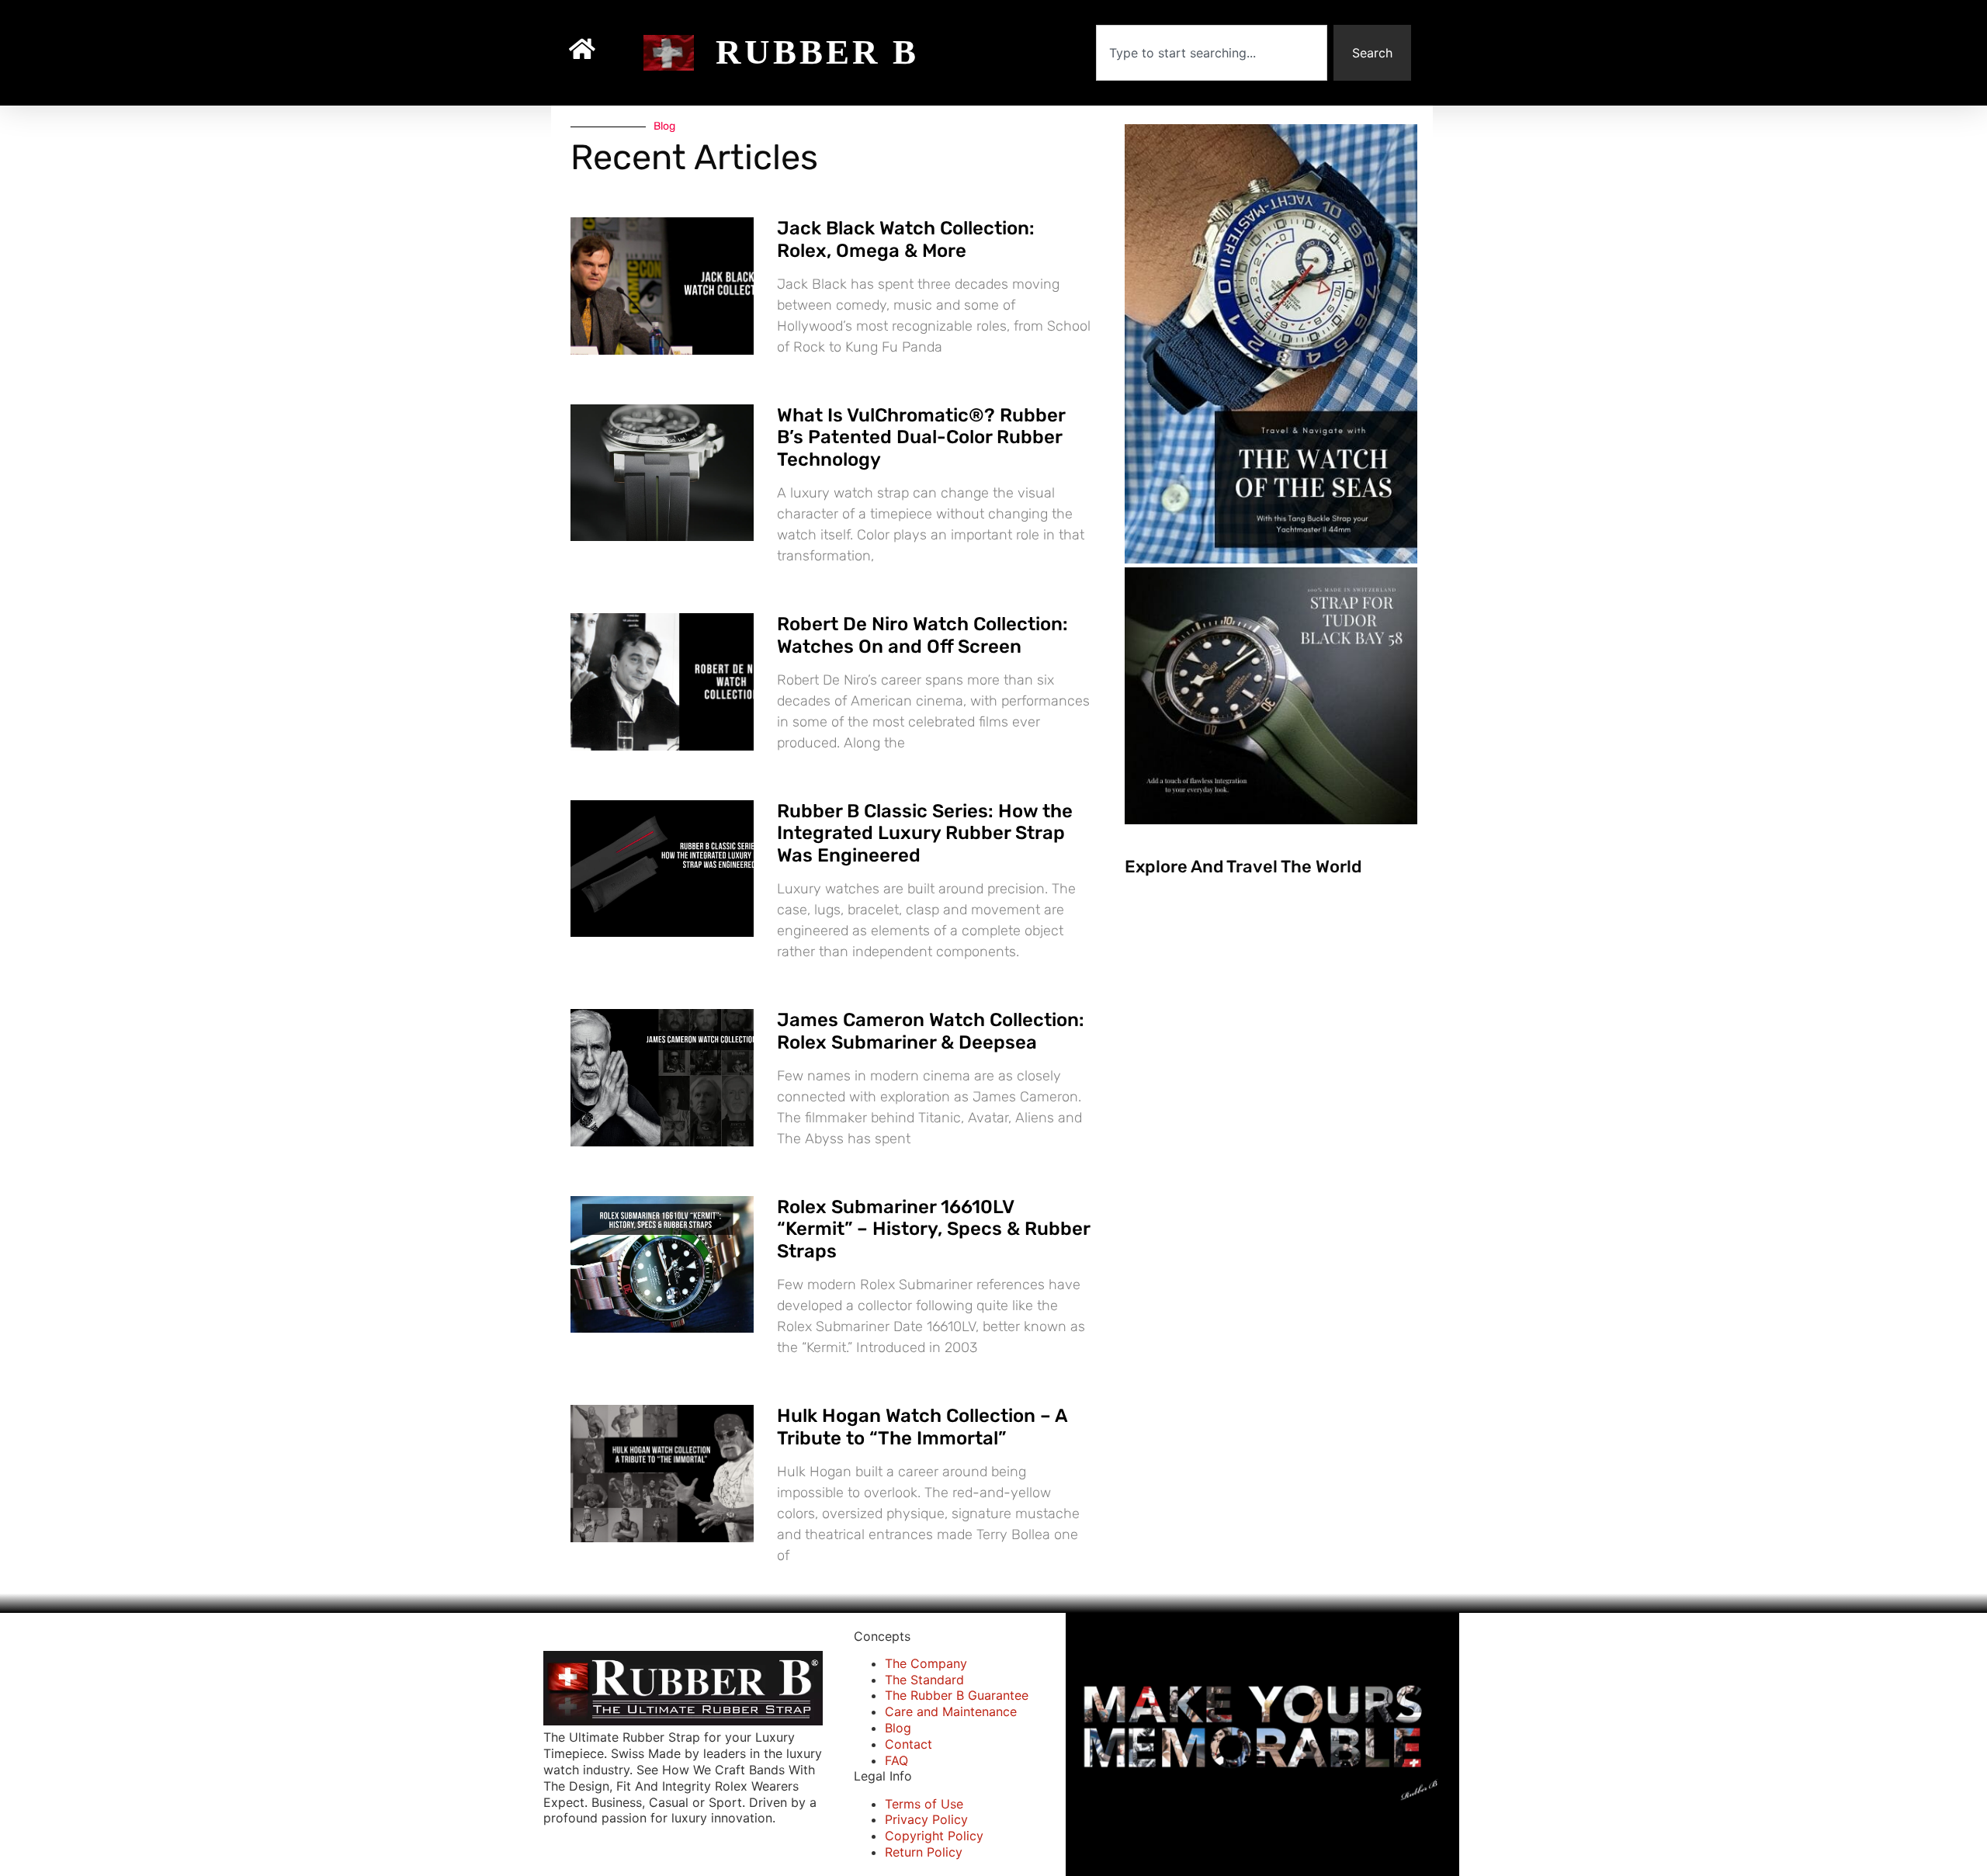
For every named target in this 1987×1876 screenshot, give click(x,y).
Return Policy (924, 1852)
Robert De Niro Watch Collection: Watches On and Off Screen (922, 635)
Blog (898, 1728)
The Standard (924, 1680)
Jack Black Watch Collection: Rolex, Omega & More (906, 239)
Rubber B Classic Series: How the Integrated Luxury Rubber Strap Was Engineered (925, 834)
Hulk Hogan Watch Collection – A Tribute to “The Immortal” (922, 1427)
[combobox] (1212, 53)
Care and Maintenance (951, 1711)
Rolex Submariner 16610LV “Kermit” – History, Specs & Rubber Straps (933, 1229)
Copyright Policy (934, 1836)
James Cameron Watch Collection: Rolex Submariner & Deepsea (931, 1031)
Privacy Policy (926, 1819)
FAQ (896, 1760)
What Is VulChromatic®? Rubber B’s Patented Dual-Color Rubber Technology (921, 438)
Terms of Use (924, 1804)
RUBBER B (817, 52)
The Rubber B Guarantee (957, 1695)
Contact (909, 1744)
